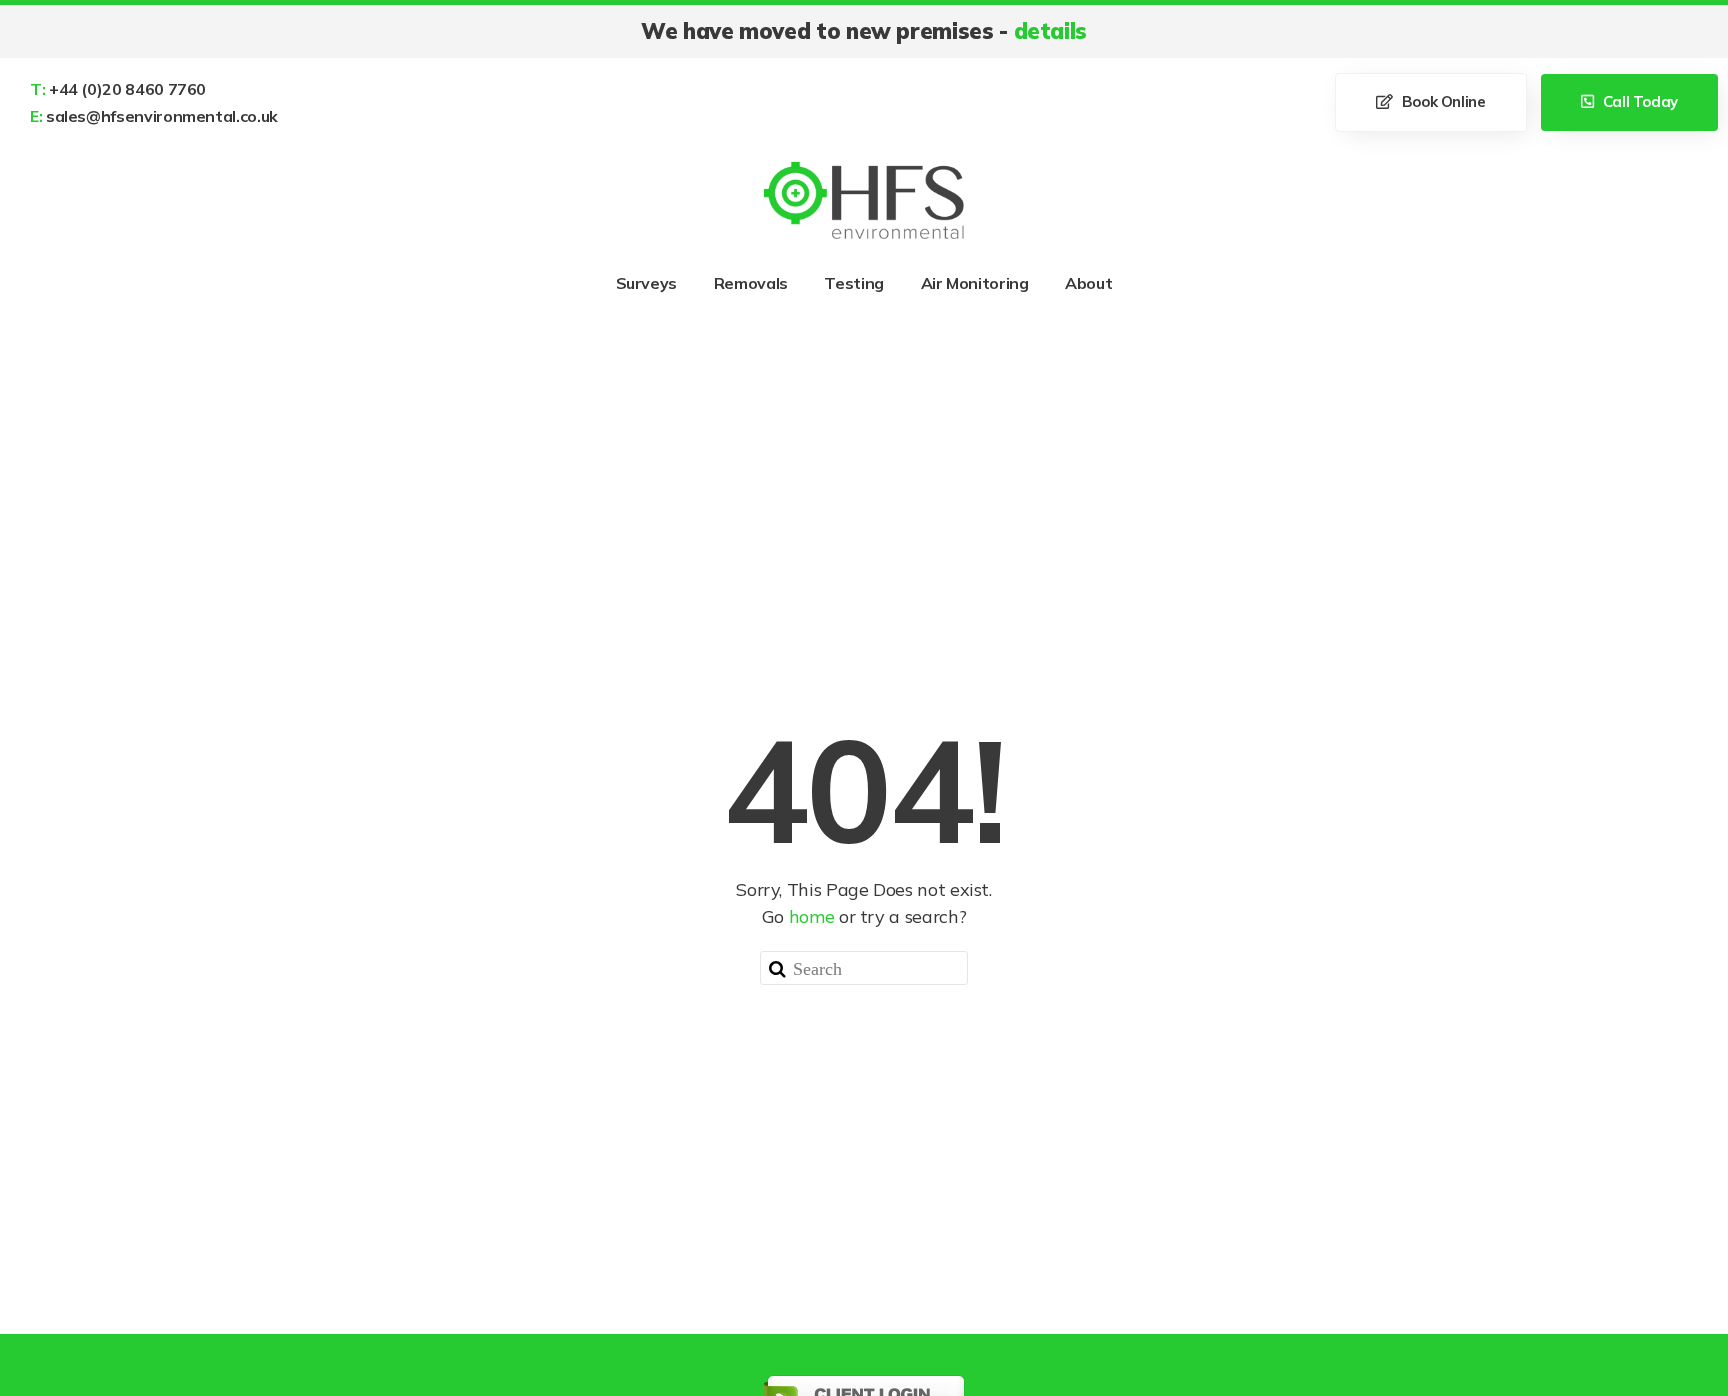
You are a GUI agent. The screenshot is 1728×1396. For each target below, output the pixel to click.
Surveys (646, 283)
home (812, 916)
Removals (751, 283)
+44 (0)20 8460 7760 (118, 89)
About (1088, 283)
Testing (853, 283)
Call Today (1638, 101)
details (1050, 31)
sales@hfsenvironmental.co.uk (154, 116)
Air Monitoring (975, 283)
